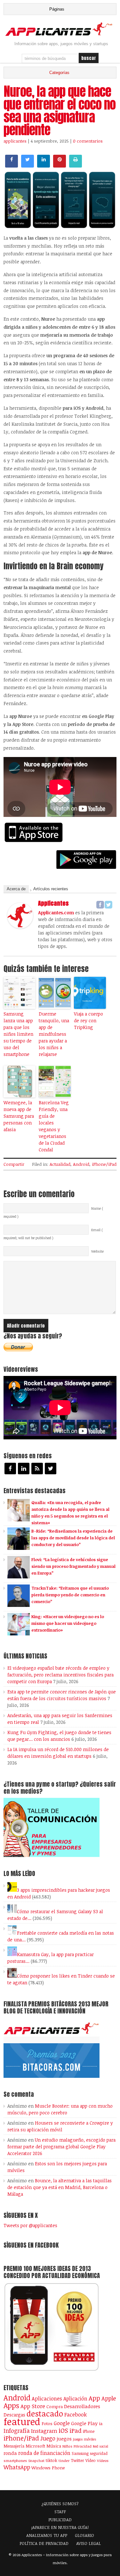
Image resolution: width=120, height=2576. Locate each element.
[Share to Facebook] (12, 166)
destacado (45, 2413)
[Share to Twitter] (28, 166)
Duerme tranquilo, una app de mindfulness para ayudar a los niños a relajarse (54, 1034)
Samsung (80, 2453)
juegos (64, 2439)
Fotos (47, 2424)
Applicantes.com (56, 913)
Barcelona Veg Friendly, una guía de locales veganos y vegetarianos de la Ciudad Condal (54, 1126)
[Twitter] (108, 905)
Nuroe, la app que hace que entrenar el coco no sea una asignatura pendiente (60, 111)
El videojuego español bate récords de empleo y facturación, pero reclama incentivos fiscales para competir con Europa (60, 1675)
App (94, 2398)
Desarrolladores (82, 2406)
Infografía (17, 2431)
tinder (64, 2461)
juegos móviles (85, 2439)
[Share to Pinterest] (60, 166)
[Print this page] (76, 166)
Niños (67, 2446)
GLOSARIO (84, 2535)
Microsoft (35, 2446)
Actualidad (60, 1164)
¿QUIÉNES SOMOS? (60, 2504)
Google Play (84, 2423)
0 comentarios (88, 141)
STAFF (60, 2512)
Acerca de (16, 889)
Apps (11, 2405)
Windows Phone (48, 2468)
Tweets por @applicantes (30, 2225)
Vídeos (103, 2460)
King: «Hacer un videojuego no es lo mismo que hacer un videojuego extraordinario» (68, 1623)
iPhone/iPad (104, 1164)
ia (101, 2424)
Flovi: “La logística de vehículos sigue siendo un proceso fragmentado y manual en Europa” (73, 1566)
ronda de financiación (44, 2453)
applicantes (15, 141)
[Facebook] (100, 905)
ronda (10, 2453)
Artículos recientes (51, 889)
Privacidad (83, 2446)
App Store (33, 2406)
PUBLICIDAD (60, 2520)
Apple (109, 2398)
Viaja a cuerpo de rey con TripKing (88, 1021)
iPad (76, 2430)
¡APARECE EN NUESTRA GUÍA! (60, 2527)
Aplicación (75, 2399)
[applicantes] (20, 926)
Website (97, 1251)
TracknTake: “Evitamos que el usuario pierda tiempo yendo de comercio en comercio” (70, 1595)
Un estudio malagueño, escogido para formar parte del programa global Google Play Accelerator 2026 (61, 2147)
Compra (55, 2407)
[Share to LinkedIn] (44, 166)
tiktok (52, 2460)
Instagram (44, 2431)
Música (54, 2446)
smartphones (15, 2461)
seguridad (99, 2453)
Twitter (77, 2460)
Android (81, 1164)
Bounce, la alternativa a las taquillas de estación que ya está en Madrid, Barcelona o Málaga (60, 2187)
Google (62, 2423)
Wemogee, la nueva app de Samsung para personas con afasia (19, 1116)
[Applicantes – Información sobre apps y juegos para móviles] (60, 35)
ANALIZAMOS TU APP (47, 2535)
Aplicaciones (47, 2399)
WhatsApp (17, 2467)
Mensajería (14, 2446)
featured (22, 2421)
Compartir (14, 1164)
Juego (48, 2438)
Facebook (76, 2414)
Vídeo (91, 2461)
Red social (100, 2446)
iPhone (89, 2431)
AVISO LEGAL (88, 2543)
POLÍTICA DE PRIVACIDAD (44, 2543)
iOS (63, 2430)
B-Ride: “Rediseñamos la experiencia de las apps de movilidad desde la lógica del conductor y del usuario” (73, 1538)
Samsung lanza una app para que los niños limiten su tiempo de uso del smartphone (18, 1034)
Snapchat (36, 2461)
